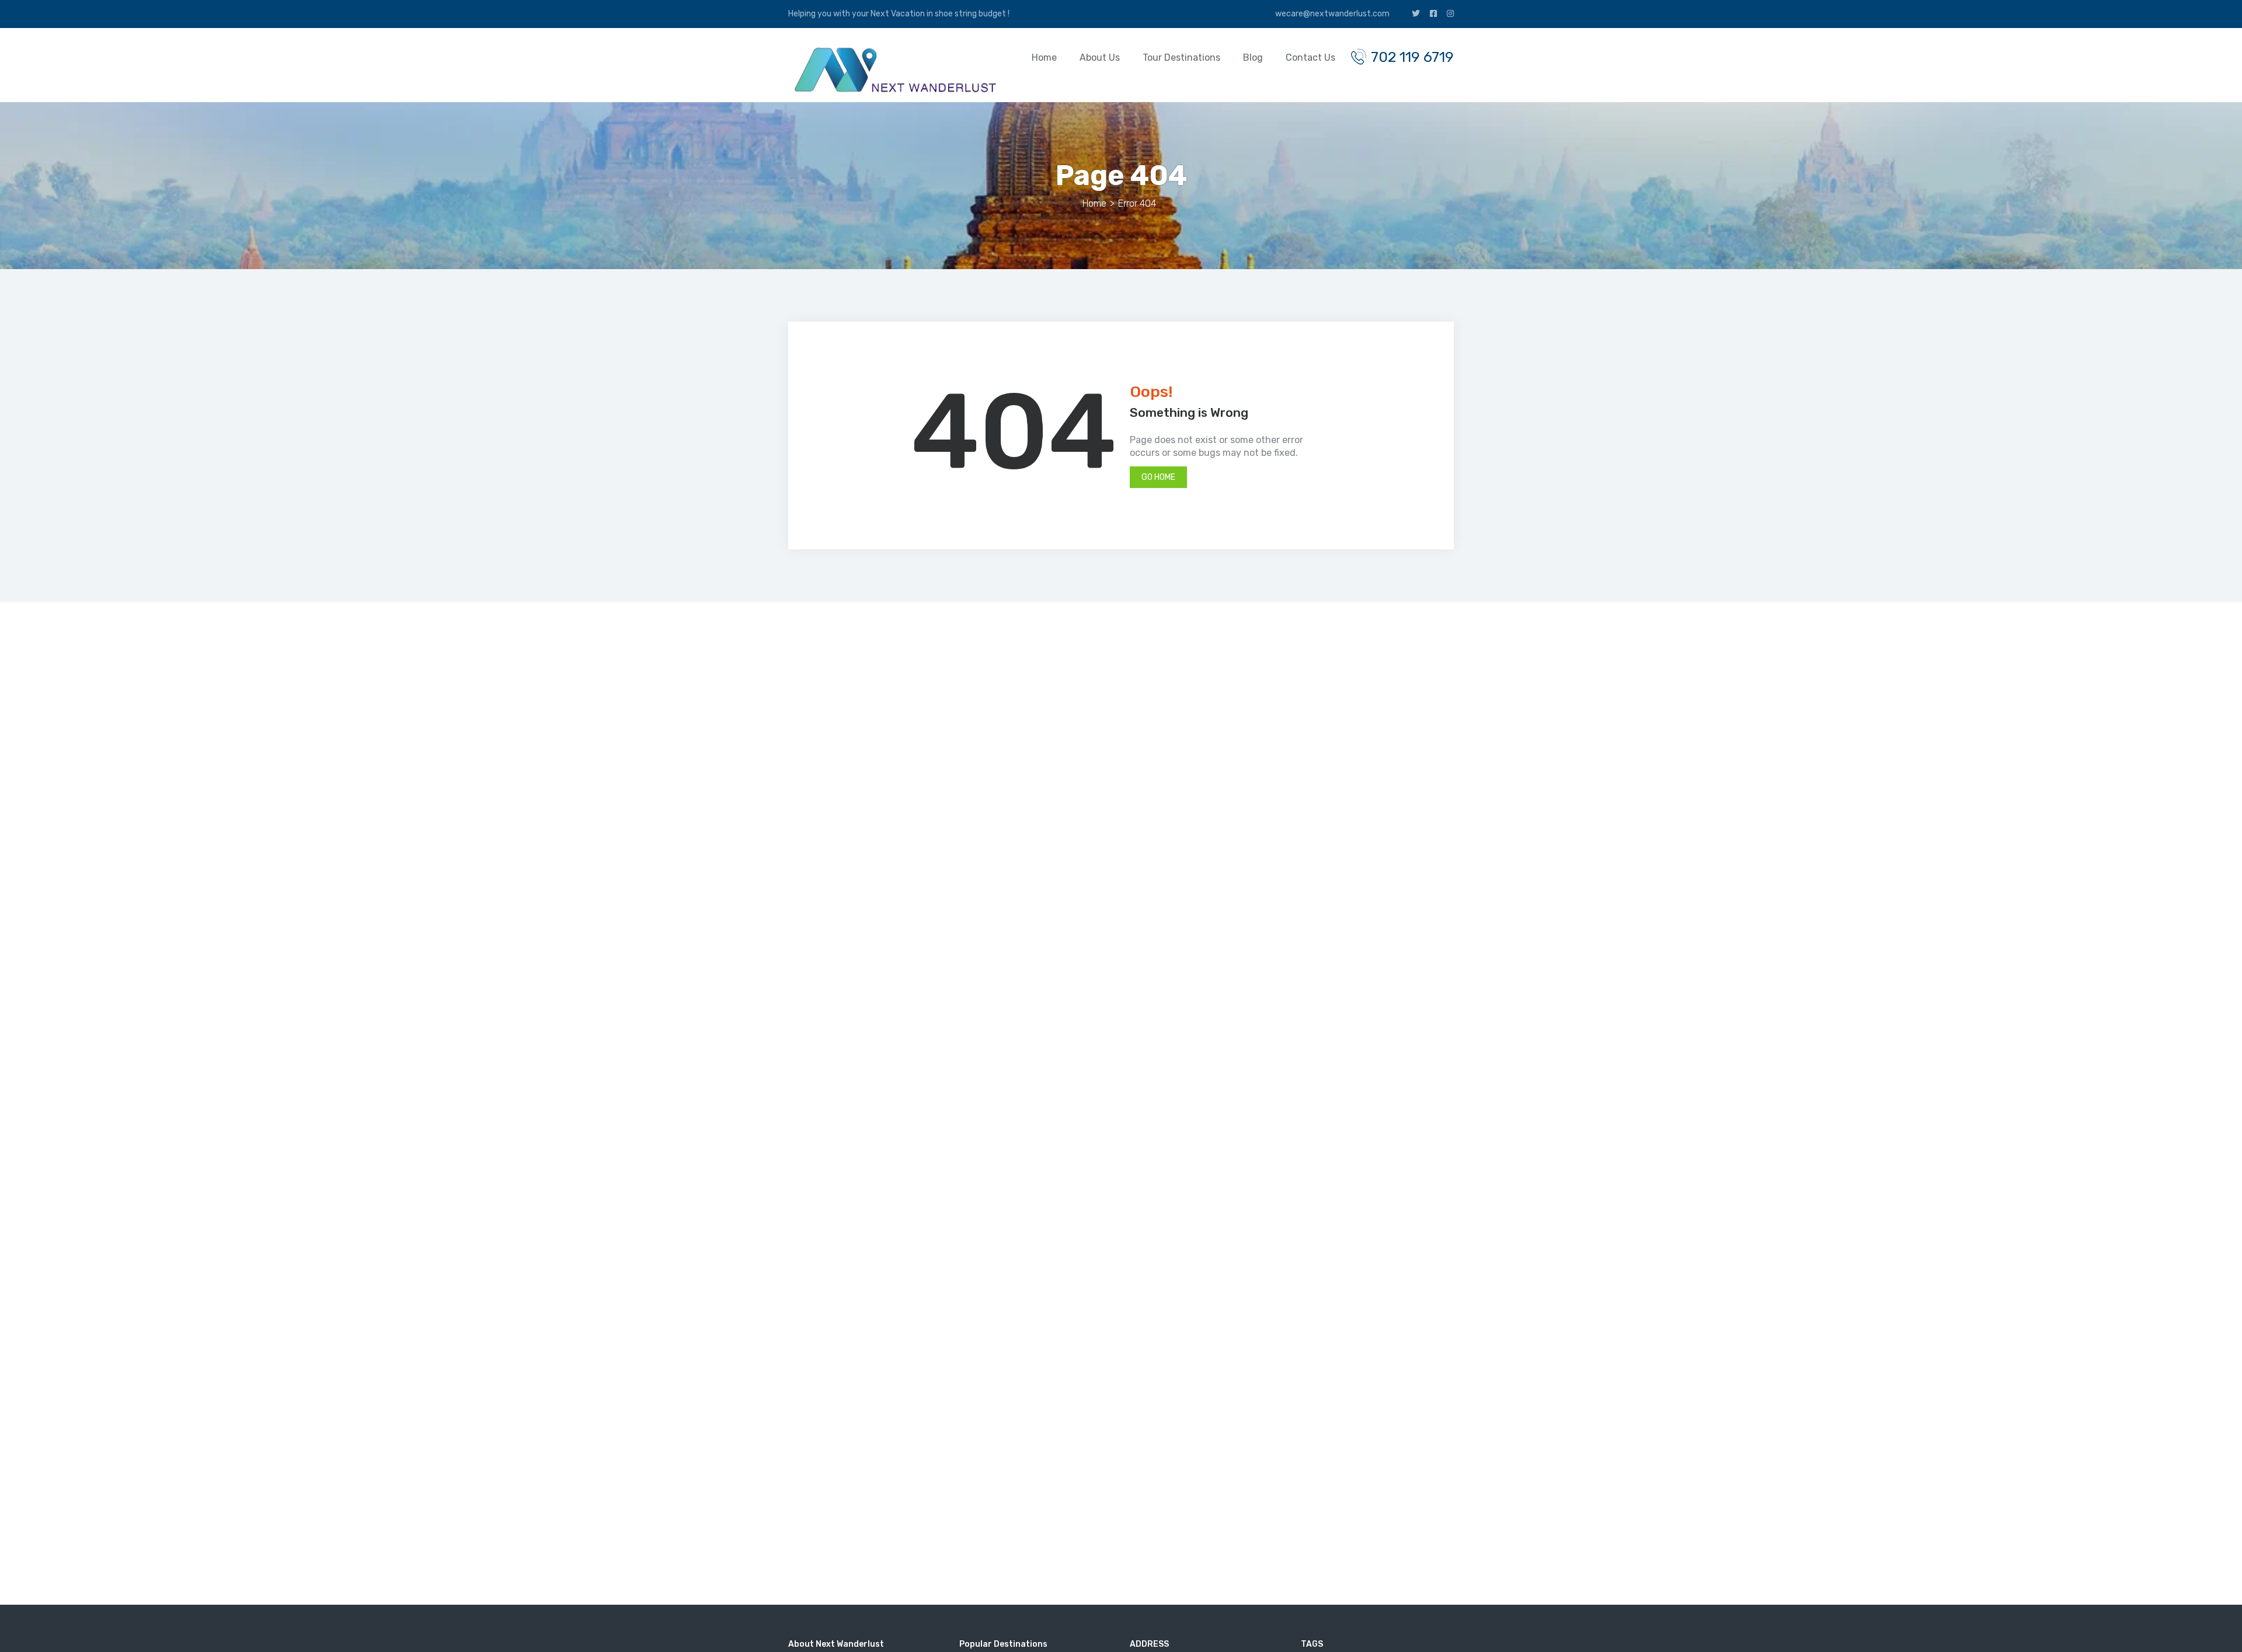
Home (1044, 57)
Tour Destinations (1181, 57)
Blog (1253, 57)
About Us (1100, 57)
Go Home (1158, 477)
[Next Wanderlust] (893, 70)
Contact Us (1310, 57)
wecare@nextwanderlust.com (1331, 14)
